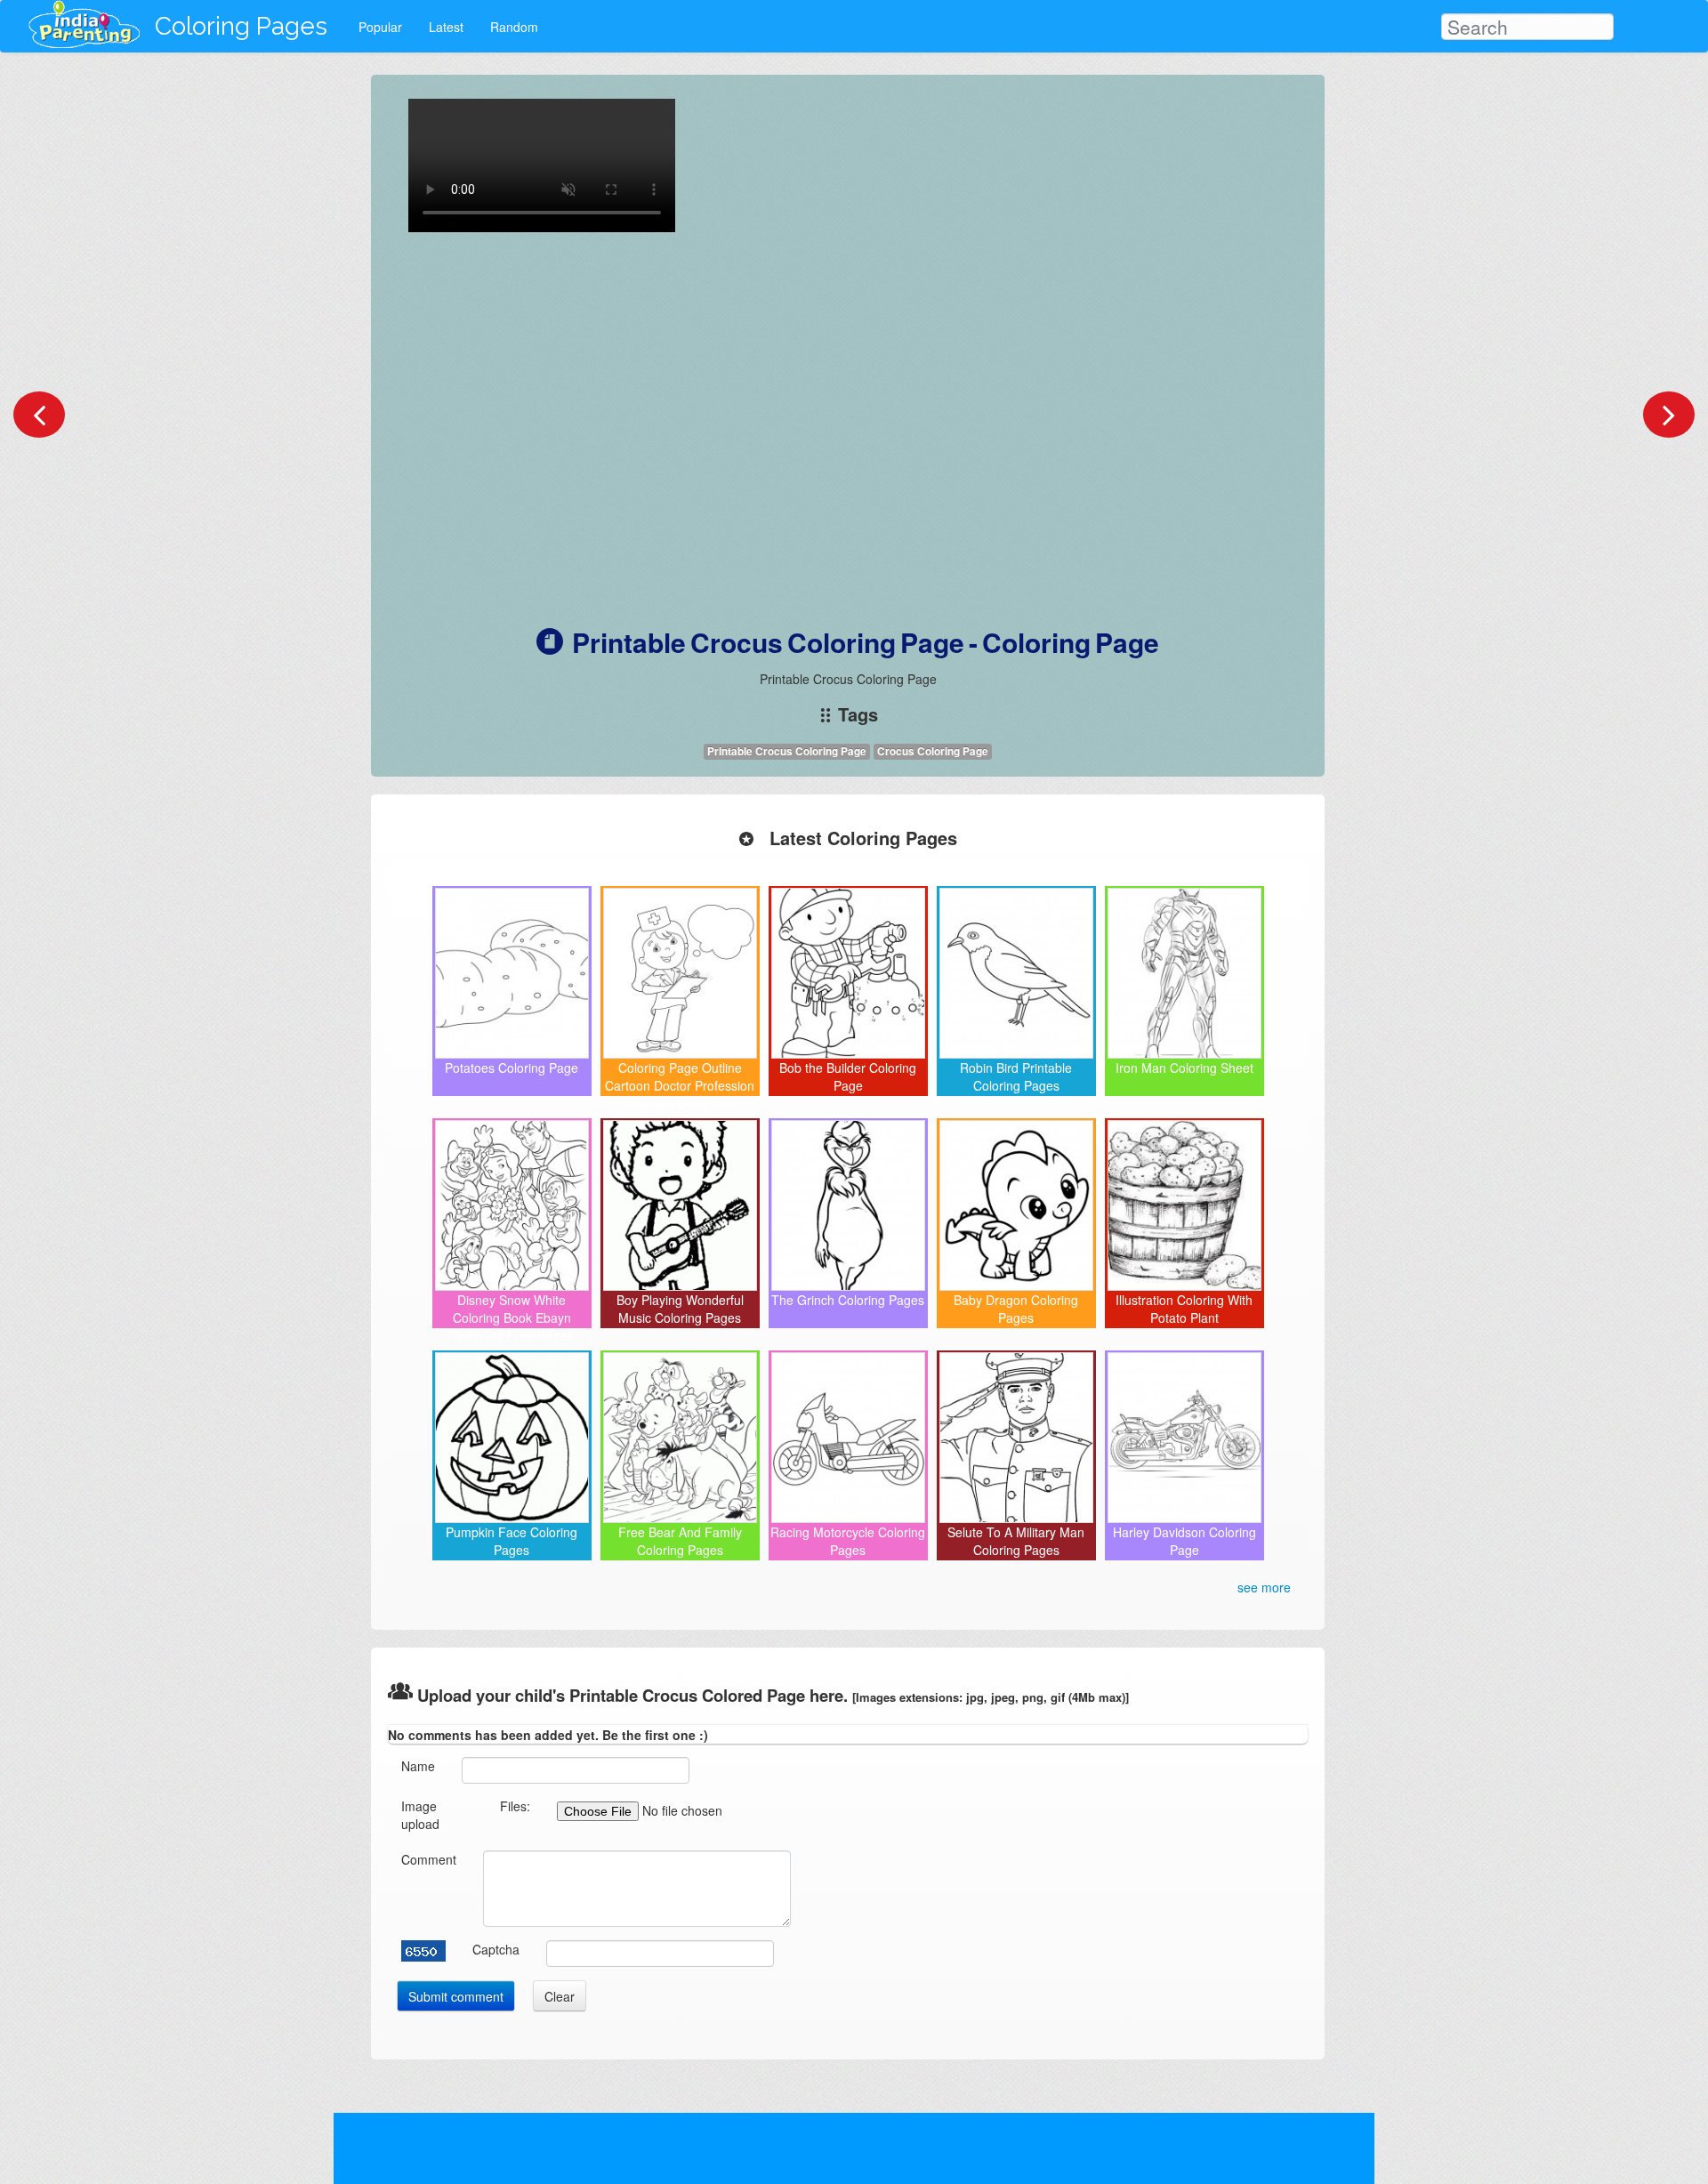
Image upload (420, 1815)
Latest (446, 27)
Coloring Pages (241, 26)
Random (514, 27)
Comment (429, 1859)
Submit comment (456, 1996)
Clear (560, 1996)
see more (1264, 1587)
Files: (515, 1806)
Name (418, 1766)
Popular (380, 27)
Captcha (496, 1949)
